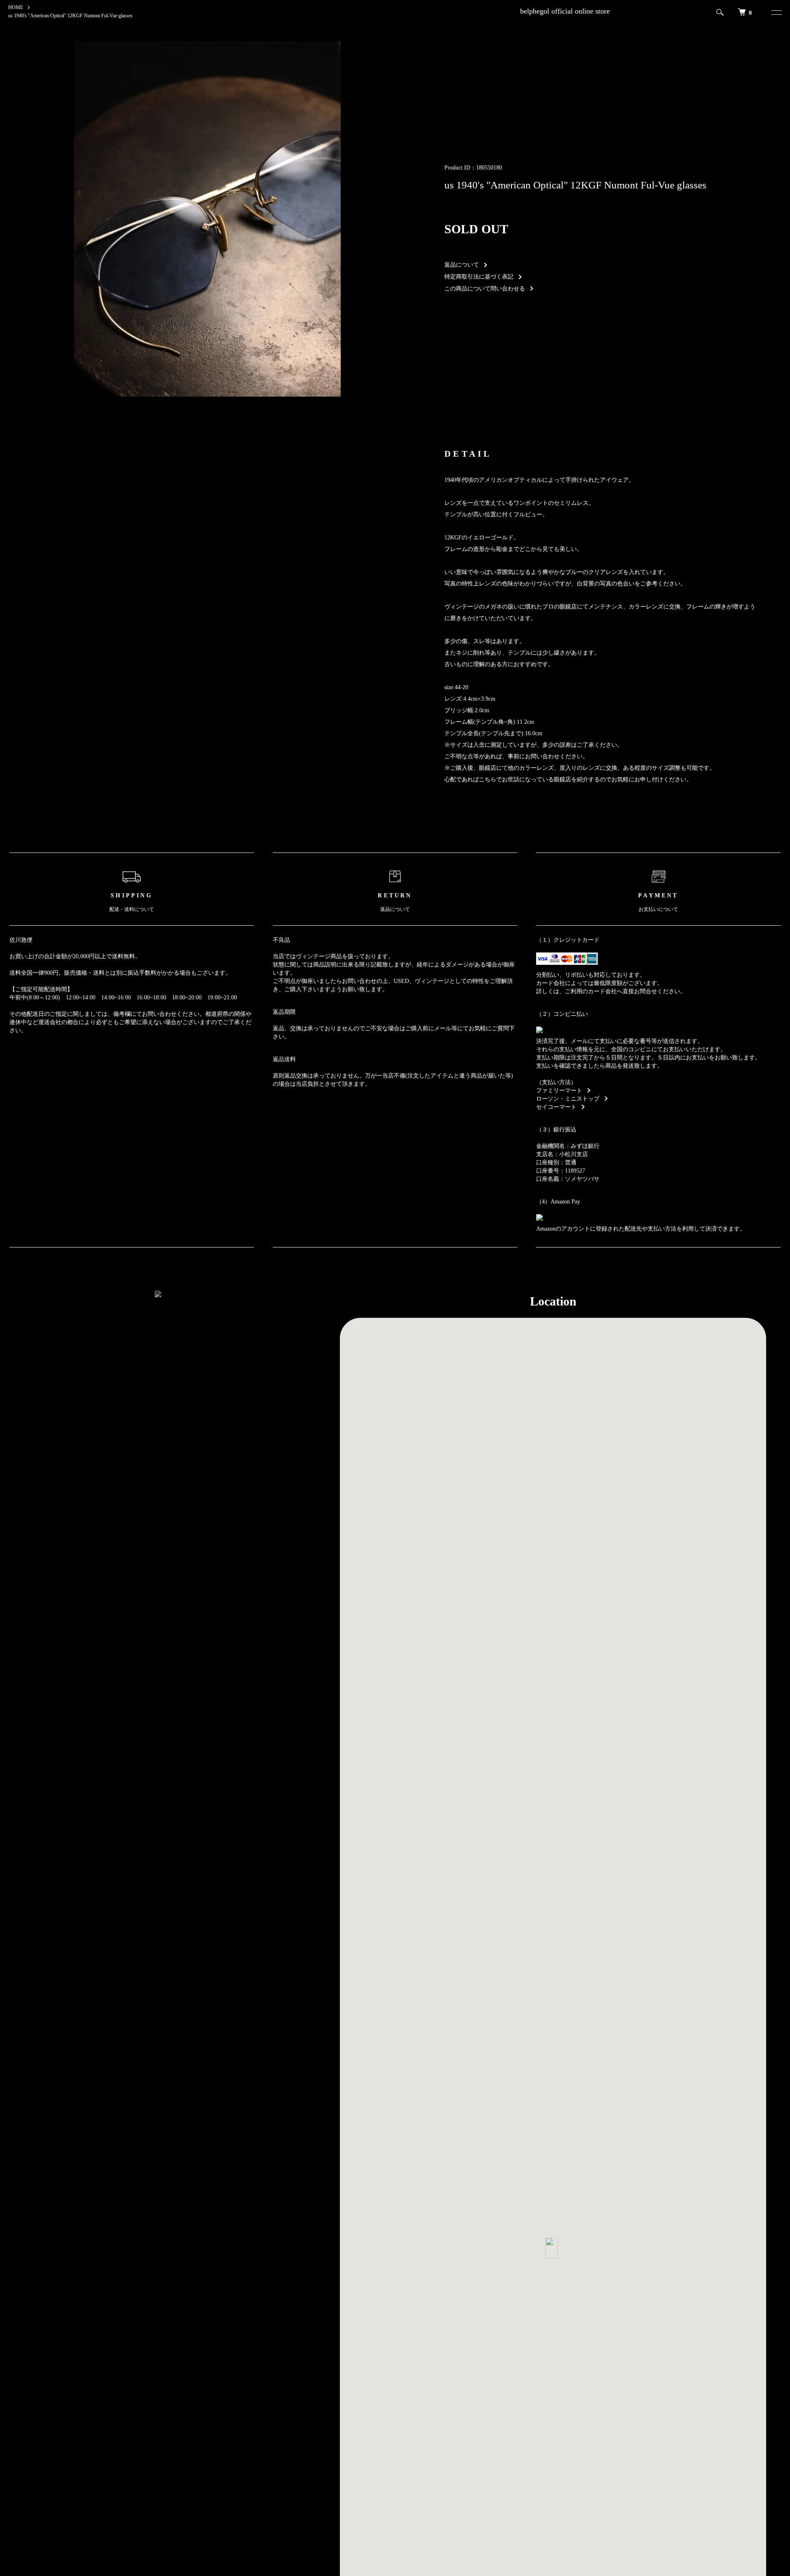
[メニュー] (775, 12)
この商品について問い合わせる (485, 289)
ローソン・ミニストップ (568, 1099)
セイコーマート (556, 1107)
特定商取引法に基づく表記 (479, 277)
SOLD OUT (476, 229)
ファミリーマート (559, 1091)
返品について (462, 265)
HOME (16, 7)
